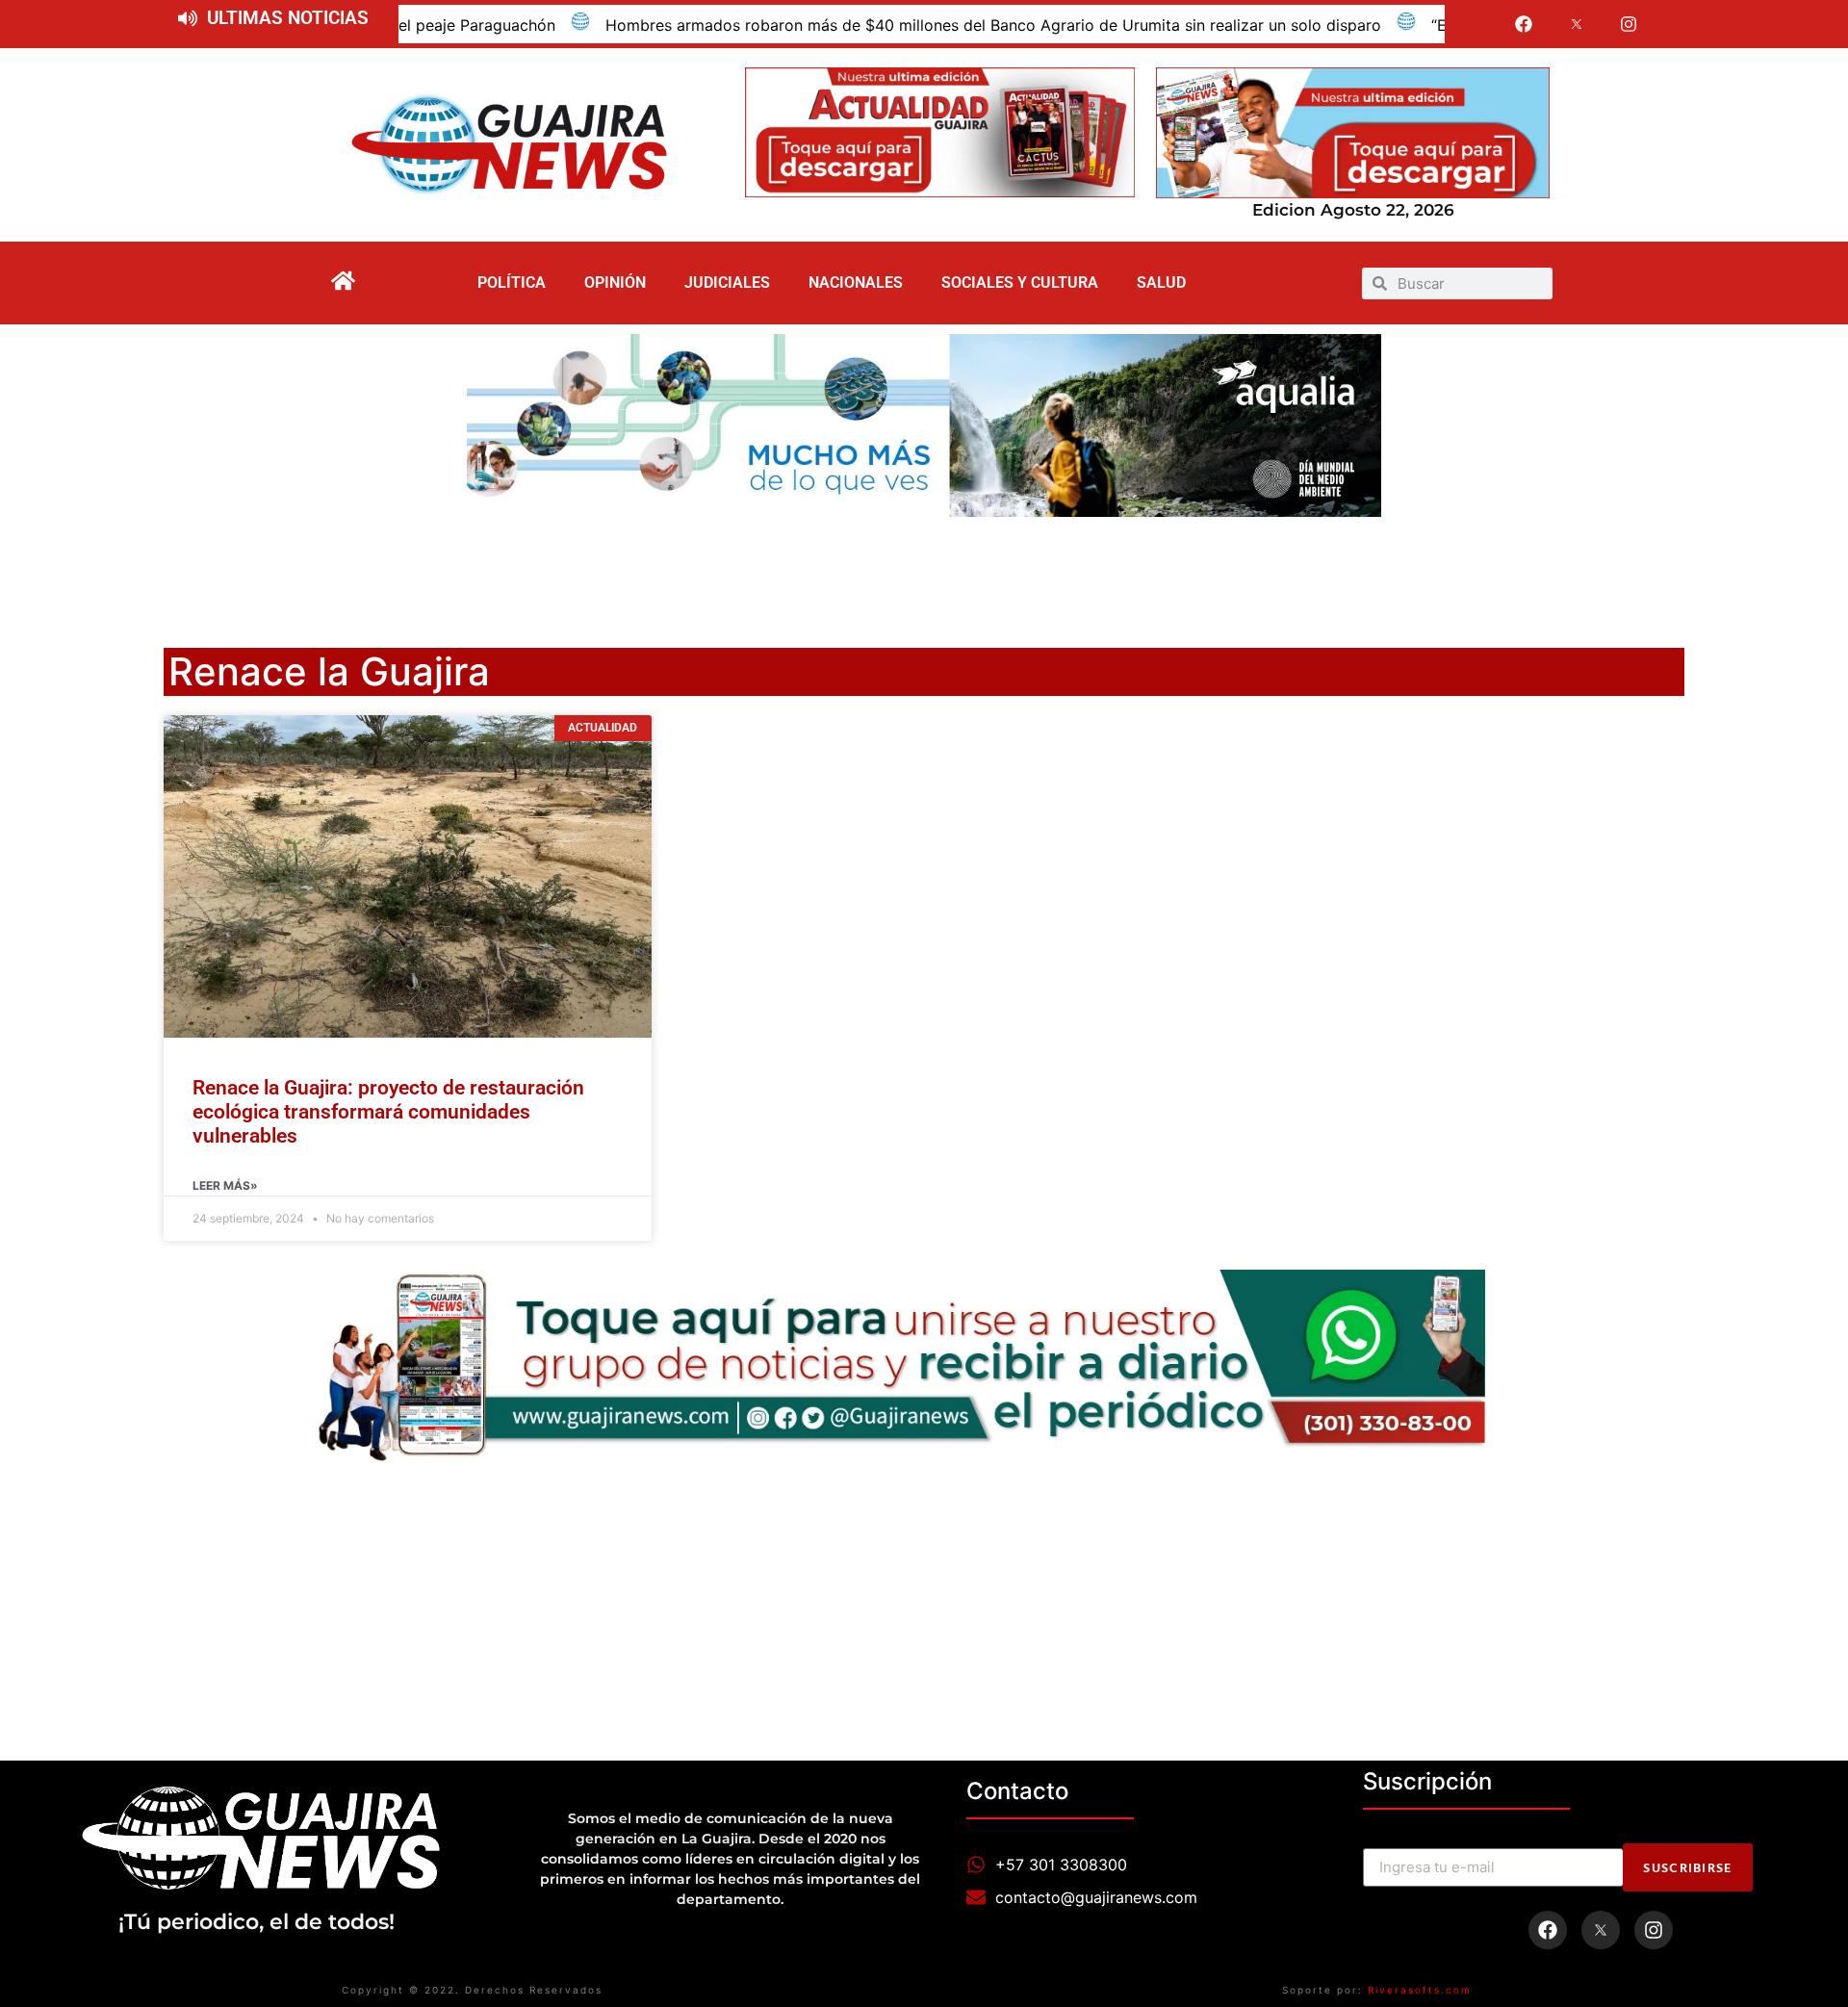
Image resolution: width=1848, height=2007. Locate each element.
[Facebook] (1524, 24)
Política (512, 283)
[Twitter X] (1577, 24)
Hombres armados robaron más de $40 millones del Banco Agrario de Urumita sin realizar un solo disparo (873, 25)
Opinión (615, 283)
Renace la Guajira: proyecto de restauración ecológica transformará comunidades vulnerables (388, 1112)
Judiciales (727, 283)
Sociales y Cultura (1020, 283)
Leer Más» (225, 1185)
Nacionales (856, 283)
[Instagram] (1630, 24)
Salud (1161, 283)
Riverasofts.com (1420, 1990)
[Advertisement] (924, 570)
